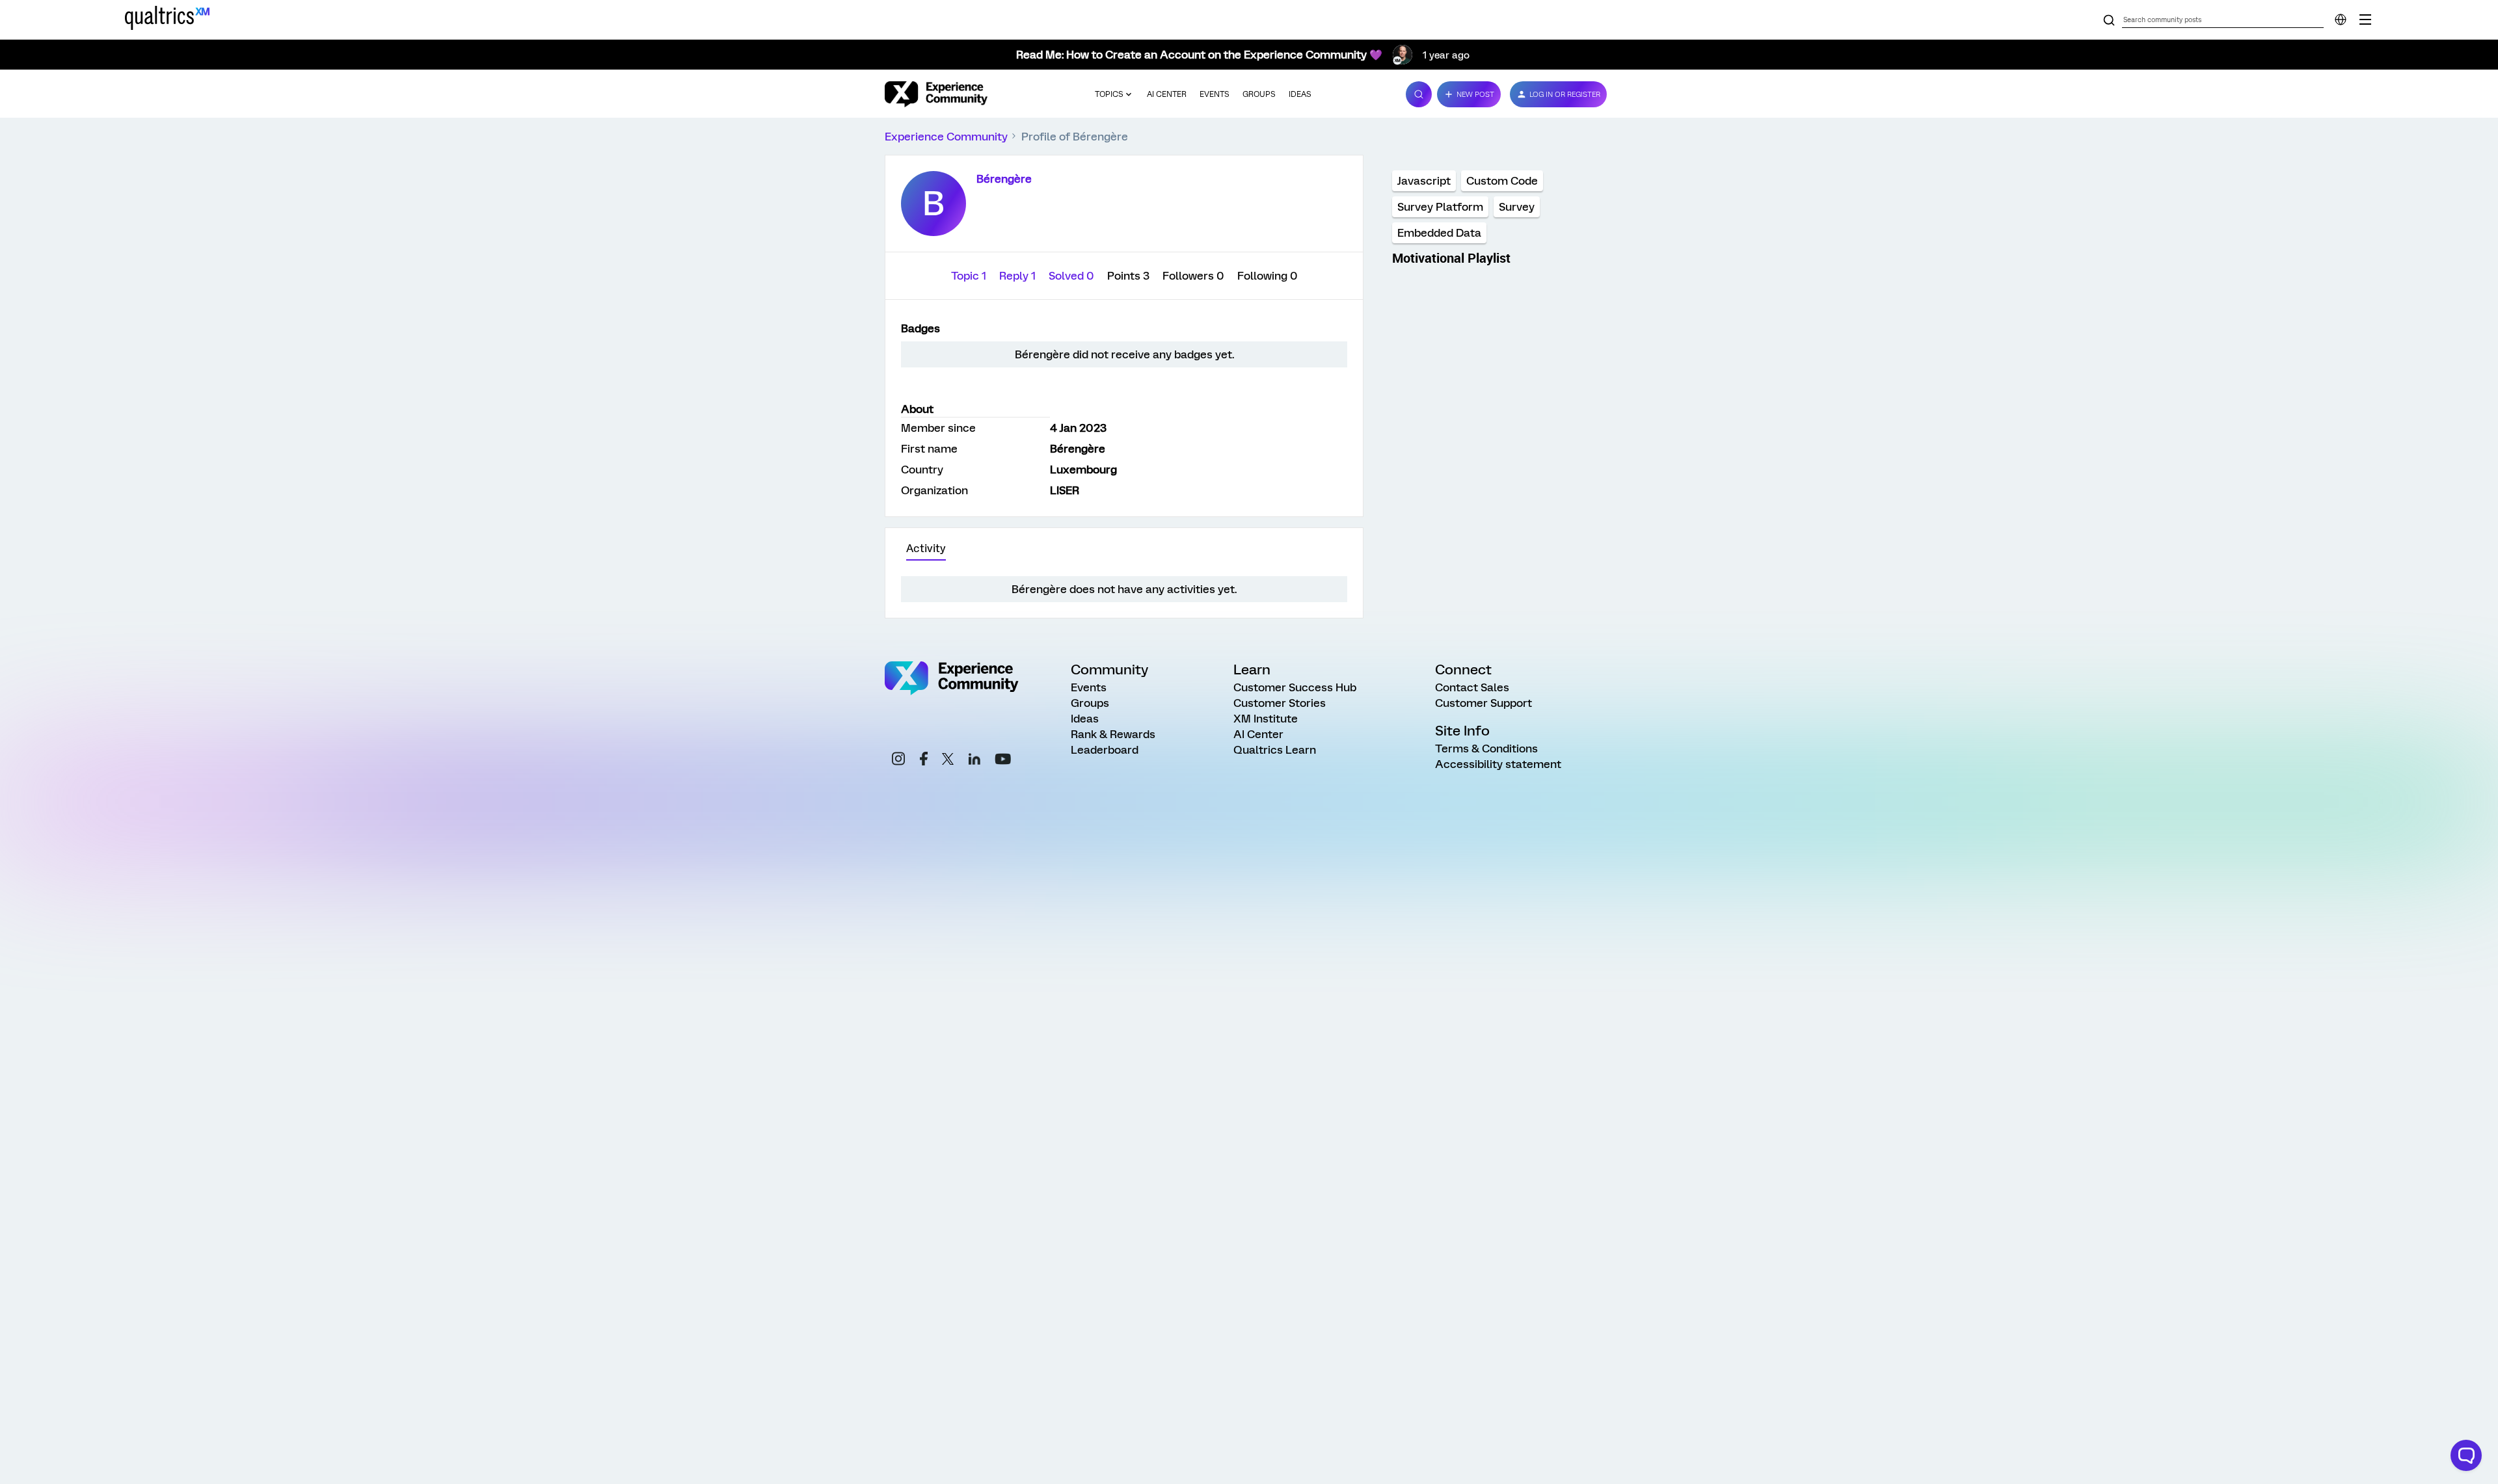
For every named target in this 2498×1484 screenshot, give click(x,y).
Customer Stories (1280, 703)
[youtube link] (1003, 761)
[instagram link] (898, 761)
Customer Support (1484, 703)
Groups (1259, 94)
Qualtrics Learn (1275, 750)
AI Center (1167, 94)
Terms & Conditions (1486, 749)
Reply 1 (1019, 276)
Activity (926, 549)
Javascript (1424, 181)
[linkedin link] (974, 761)
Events (1215, 94)
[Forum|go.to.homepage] (936, 94)
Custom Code (1502, 181)
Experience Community (946, 137)
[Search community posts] (2109, 21)
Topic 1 (970, 276)
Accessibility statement (1498, 764)
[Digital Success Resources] (2365, 20)
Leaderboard (1105, 750)
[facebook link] (924, 761)
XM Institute (1266, 719)
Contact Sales (1472, 687)
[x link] (948, 761)
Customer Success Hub (1295, 687)
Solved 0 (1073, 276)
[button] (1469, 94)
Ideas (1300, 94)
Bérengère (1004, 179)
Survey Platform (1440, 207)
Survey (1517, 207)
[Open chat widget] (2466, 1455)
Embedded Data (1439, 233)
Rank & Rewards (1113, 734)
